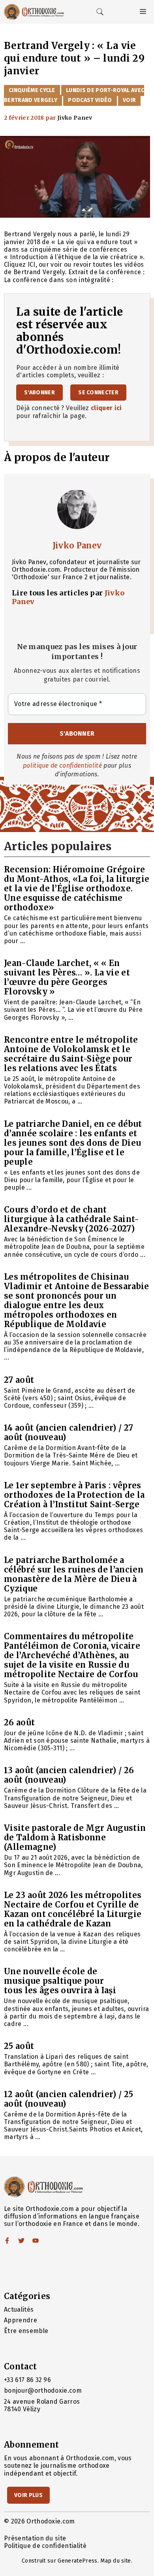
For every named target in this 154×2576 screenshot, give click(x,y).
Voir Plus (28, 2495)
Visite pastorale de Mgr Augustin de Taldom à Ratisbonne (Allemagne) (75, 1837)
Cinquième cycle (32, 90)
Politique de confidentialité (45, 2546)
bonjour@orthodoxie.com (43, 2391)
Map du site (116, 2561)
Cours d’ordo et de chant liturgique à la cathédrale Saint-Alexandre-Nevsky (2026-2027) (72, 1219)
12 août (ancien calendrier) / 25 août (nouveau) (69, 2099)
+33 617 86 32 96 (27, 2380)
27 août (19, 1380)
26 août (19, 1722)
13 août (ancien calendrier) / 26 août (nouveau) (69, 1775)
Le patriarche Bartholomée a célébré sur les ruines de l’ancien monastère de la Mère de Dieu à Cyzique (74, 1574)
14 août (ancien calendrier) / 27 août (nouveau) (69, 1432)
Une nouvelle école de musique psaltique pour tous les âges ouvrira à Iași (60, 1981)
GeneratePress (77, 2561)
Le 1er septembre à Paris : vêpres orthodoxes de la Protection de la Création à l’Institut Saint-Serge (74, 1495)
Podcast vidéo (90, 100)
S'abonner (39, 393)
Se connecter (98, 393)
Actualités (19, 2310)
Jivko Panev (77, 545)
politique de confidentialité (62, 765)
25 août (19, 2046)
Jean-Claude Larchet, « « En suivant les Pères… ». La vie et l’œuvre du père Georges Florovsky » (67, 977)
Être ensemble (26, 2331)
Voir (129, 100)
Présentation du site (35, 2538)
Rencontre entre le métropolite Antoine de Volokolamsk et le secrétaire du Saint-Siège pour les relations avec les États (71, 1054)
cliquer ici (106, 408)
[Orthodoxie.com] (34, 12)
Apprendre (21, 2320)
